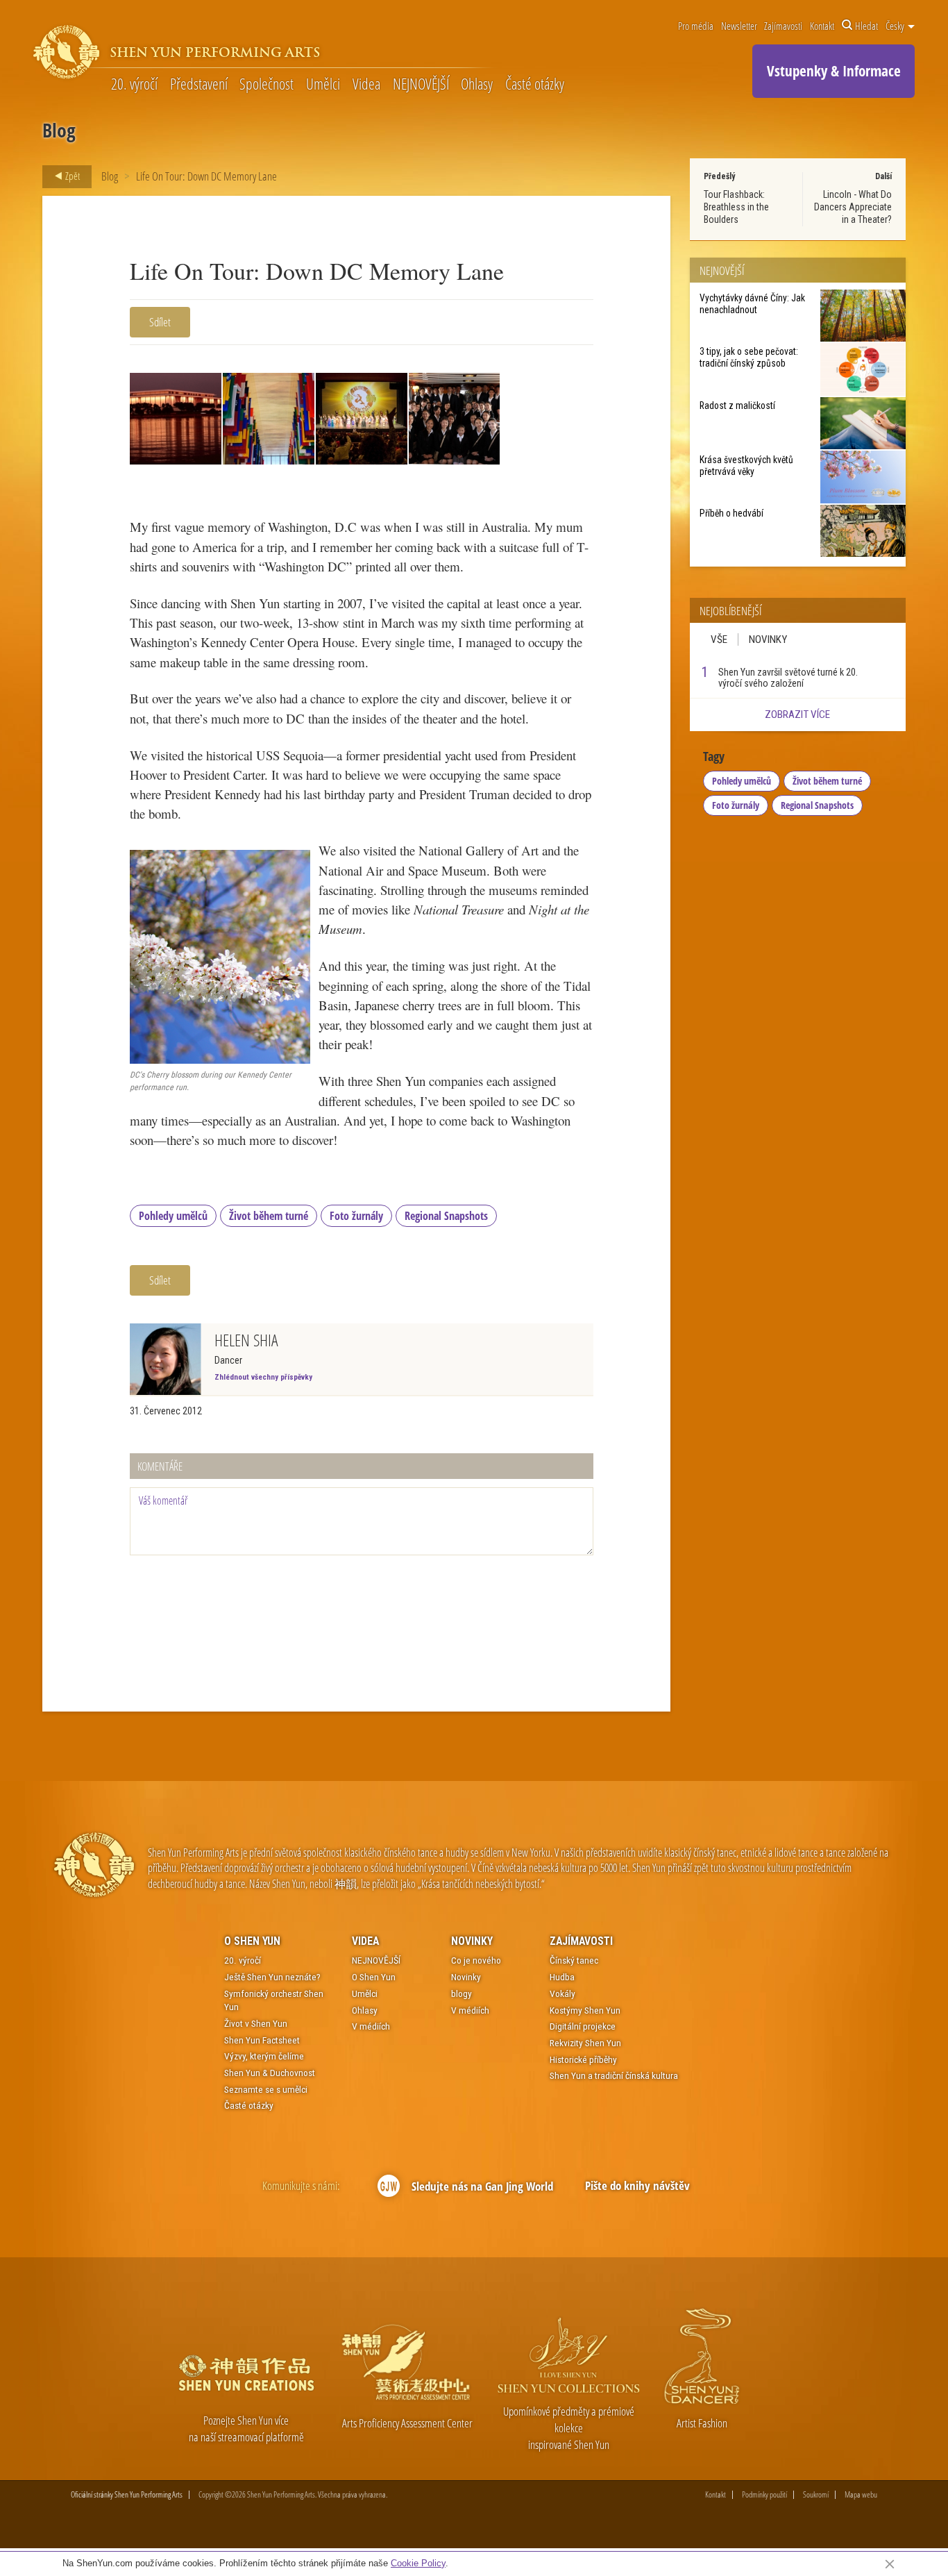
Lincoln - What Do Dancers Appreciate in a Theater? (853, 207)
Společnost (266, 84)
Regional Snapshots (446, 1216)
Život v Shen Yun (256, 2023)
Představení (199, 84)
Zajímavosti (783, 26)
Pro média (696, 26)
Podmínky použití (764, 2495)
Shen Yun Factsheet (262, 2040)
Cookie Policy (418, 2563)
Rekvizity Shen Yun (585, 2043)
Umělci (323, 84)
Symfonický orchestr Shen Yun (274, 2000)
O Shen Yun (252, 1941)
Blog (110, 176)
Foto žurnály (356, 1216)
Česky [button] (896, 26)
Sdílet (160, 322)
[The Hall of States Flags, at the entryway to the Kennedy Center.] (269, 419)
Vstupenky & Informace (834, 71)
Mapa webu (861, 2495)
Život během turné (269, 1216)
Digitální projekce (583, 2026)
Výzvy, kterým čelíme (264, 2056)
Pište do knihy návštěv (637, 2185)
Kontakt (822, 26)
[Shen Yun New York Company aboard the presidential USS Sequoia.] (455, 419)
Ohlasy (477, 84)
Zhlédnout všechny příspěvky (263, 1377)
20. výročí (134, 84)
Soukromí (816, 2495)
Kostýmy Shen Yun (585, 2010)
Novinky (768, 639)
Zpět (71, 176)
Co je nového (476, 1960)
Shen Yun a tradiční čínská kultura (614, 2075)
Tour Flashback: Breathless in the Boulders (736, 207)
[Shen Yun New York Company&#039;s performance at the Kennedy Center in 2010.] (362, 419)
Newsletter (739, 26)
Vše (719, 639)
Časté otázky (535, 84)
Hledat (866, 26)
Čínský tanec (574, 1960)
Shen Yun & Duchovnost (270, 2073)
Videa (366, 84)
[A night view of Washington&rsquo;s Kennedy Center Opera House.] (176, 419)
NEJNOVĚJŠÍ (421, 84)
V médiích (371, 2026)
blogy (462, 1993)
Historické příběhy (583, 2059)
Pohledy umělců (173, 1216)
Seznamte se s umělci (266, 2089)
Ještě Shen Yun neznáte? (272, 1977)
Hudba (562, 1977)
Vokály (562, 1993)
